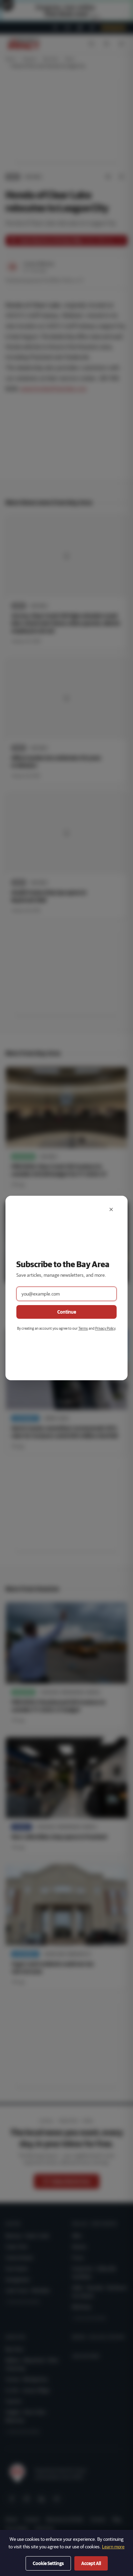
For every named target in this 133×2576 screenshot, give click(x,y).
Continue (67, 1312)
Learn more (113, 2547)
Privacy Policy (105, 1328)
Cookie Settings (48, 2563)
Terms (83, 1328)
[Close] (111, 1209)
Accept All (91, 2563)
